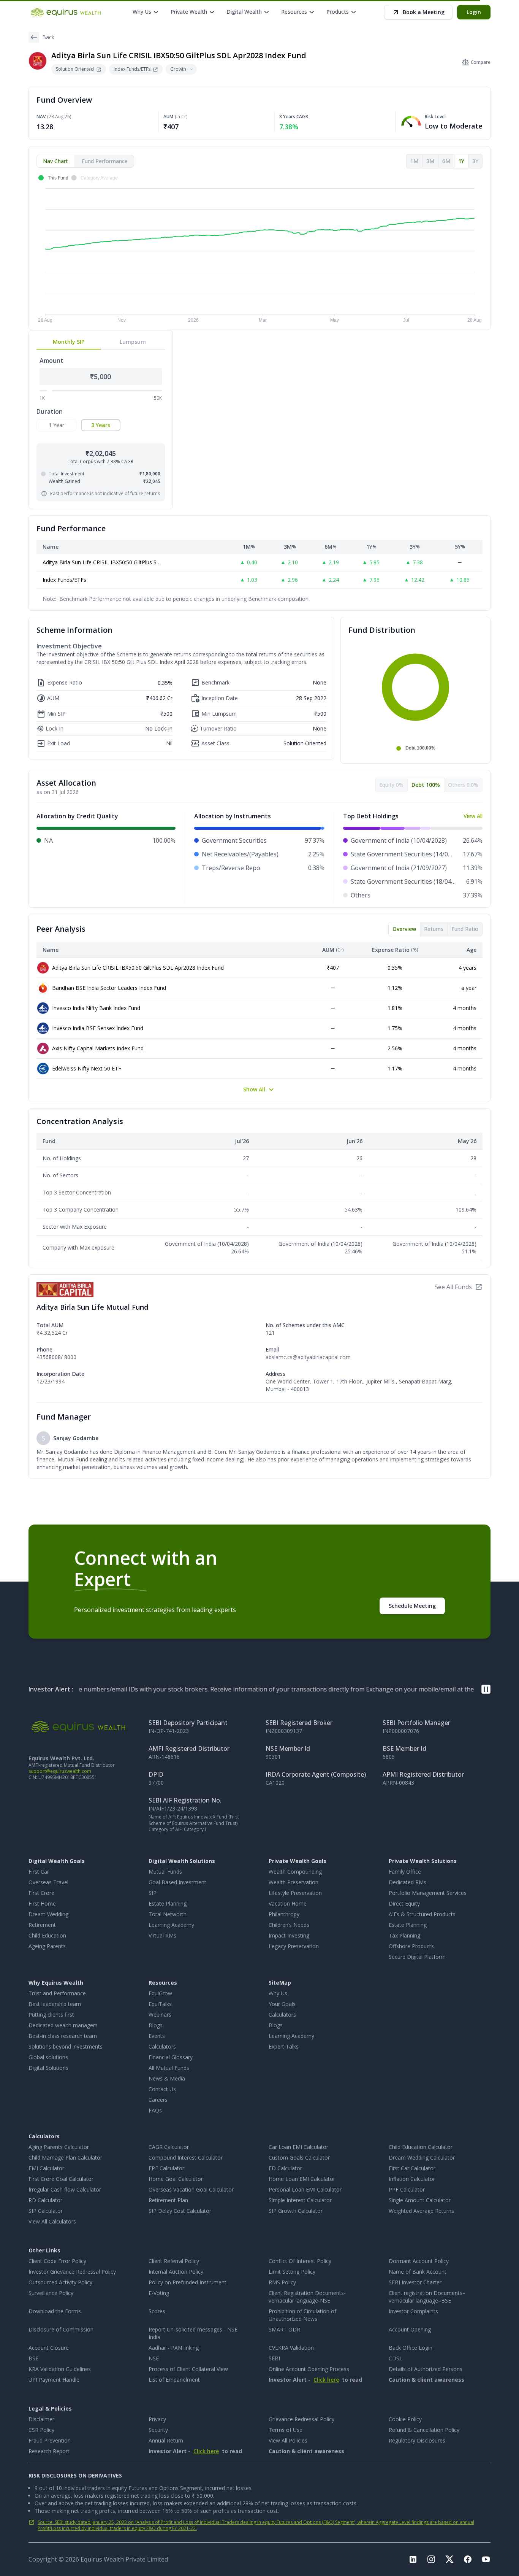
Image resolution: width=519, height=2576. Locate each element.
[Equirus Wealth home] (66, 12)
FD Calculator (285, 2168)
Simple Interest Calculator (300, 2200)
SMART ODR (284, 2329)
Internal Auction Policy (176, 2272)
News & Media (167, 2078)
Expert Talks (284, 2046)
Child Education (47, 1935)
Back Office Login (411, 2348)
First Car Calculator (412, 2168)
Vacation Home (288, 1903)
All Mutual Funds (169, 2068)
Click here (326, 2380)
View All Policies (288, 2440)
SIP (153, 1893)
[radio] (56, 425)
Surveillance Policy (51, 2293)
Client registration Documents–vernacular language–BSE (427, 2297)
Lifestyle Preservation (295, 1893)
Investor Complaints (413, 2311)
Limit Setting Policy (292, 2272)
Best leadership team (55, 2004)
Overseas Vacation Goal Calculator (191, 2189)
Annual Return (166, 2440)
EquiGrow (160, 1993)
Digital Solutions (48, 2068)
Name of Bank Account (418, 2272)
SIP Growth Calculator (296, 2211)
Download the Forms (55, 2311)
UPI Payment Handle (54, 2380)
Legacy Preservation (294, 1946)
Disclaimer (41, 2419)
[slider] (49, 390)
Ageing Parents (47, 1946)
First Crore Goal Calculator (61, 2179)
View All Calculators (52, 2221)
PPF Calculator (407, 2189)
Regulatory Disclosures (417, 2440)
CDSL (396, 2358)
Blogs (156, 2025)
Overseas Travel (48, 1882)
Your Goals (282, 2004)
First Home (42, 1903)
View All (473, 816)
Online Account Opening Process (309, 2369)
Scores (157, 2311)
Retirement (42, 1925)
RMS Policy (282, 2282)
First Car (39, 1872)
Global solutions (48, 2057)
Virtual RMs (162, 1935)
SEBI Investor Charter (415, 2282)
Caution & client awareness (426, 2380)
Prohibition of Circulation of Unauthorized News (302, 2315)
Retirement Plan (168, 2200)
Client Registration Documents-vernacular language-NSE (307, 2297)
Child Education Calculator (421, 2147)
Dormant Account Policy (419, 2261)
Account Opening (410, 2329)
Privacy (157, 2419)
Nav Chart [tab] (55, 161)
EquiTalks (160, 2004)
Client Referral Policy (174, 2261)
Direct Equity (404, 1903)
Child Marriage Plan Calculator (65, 2158)
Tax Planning (404, 1935)
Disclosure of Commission (61, 2329)
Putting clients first (51, 2015)
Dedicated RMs (407, 1882)
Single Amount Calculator (420, 2200)
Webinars (160, 2015)
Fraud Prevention (50, 2440)
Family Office (405, 1872)
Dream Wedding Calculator (422, 2158)
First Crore (41, 1893)
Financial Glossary (171, 2057)
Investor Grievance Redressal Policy (72, 2272)
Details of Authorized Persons (426, 2369)
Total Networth (168, 1914)
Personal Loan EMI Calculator (305, 2189)
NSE (154, 2358)
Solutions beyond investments (66, 2046)
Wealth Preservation (294, 1882)
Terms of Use (286, 2430)
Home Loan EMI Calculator (302, 2179)
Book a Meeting (424, 12)
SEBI (274, 2358)
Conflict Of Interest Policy (300, 2261)
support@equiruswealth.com (60, 1771)
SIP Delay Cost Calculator (180, 2211)
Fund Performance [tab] (105, 161)
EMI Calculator (46, 2168)
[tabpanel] (259, 249)
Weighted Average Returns (421, 2211)
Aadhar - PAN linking (174, 2348)
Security (158, 2430)
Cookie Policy (405, 2419)
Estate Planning (168, 1903)
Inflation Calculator (412, 2179)
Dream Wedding (48, 1914)
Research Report (49, 2451)
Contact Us (162, 2089)
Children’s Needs (289, 1925)
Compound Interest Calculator (186, 2158)
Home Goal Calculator (176, 2179)
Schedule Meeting (412, 1606)
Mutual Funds (165, 1872)
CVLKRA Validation (291, 2348)
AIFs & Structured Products (422, 1914)
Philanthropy (284, 1914)
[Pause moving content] (486, 1689)
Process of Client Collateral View (188, 2369)
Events (157, 2036)
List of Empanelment (174, 2380)
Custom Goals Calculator (299, 2158)
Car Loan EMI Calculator (298, 2147)
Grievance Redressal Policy (301, 2419)
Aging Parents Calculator (59, 2147)
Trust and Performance (57, 1993)
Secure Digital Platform (417, 1957)
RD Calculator (45, 2200)
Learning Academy (171, 1925)
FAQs (155, 2110)
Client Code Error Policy (57, 2261)
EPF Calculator (166, 2168)
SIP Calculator (46, 2211)
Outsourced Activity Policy (60, 2282)
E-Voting (159, 2293)
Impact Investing (289, 1935)
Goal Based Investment (177, 1882)
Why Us (278, 1993)
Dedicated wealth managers (63, 2025)
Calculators (162, 2046)
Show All (254, 1089)
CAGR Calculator (169, 2147)
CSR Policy (41, 2430)
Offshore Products (411, 1946)
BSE (33, 2358)
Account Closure (49, 2348)
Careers (158, 2100)
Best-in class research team (63, 2036)
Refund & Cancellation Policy (424, 2430)
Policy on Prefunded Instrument (188, 2282)
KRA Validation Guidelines (60, 2369)
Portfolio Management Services (428, 1893)
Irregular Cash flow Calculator (65, 2189)
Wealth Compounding (295, 1872)
